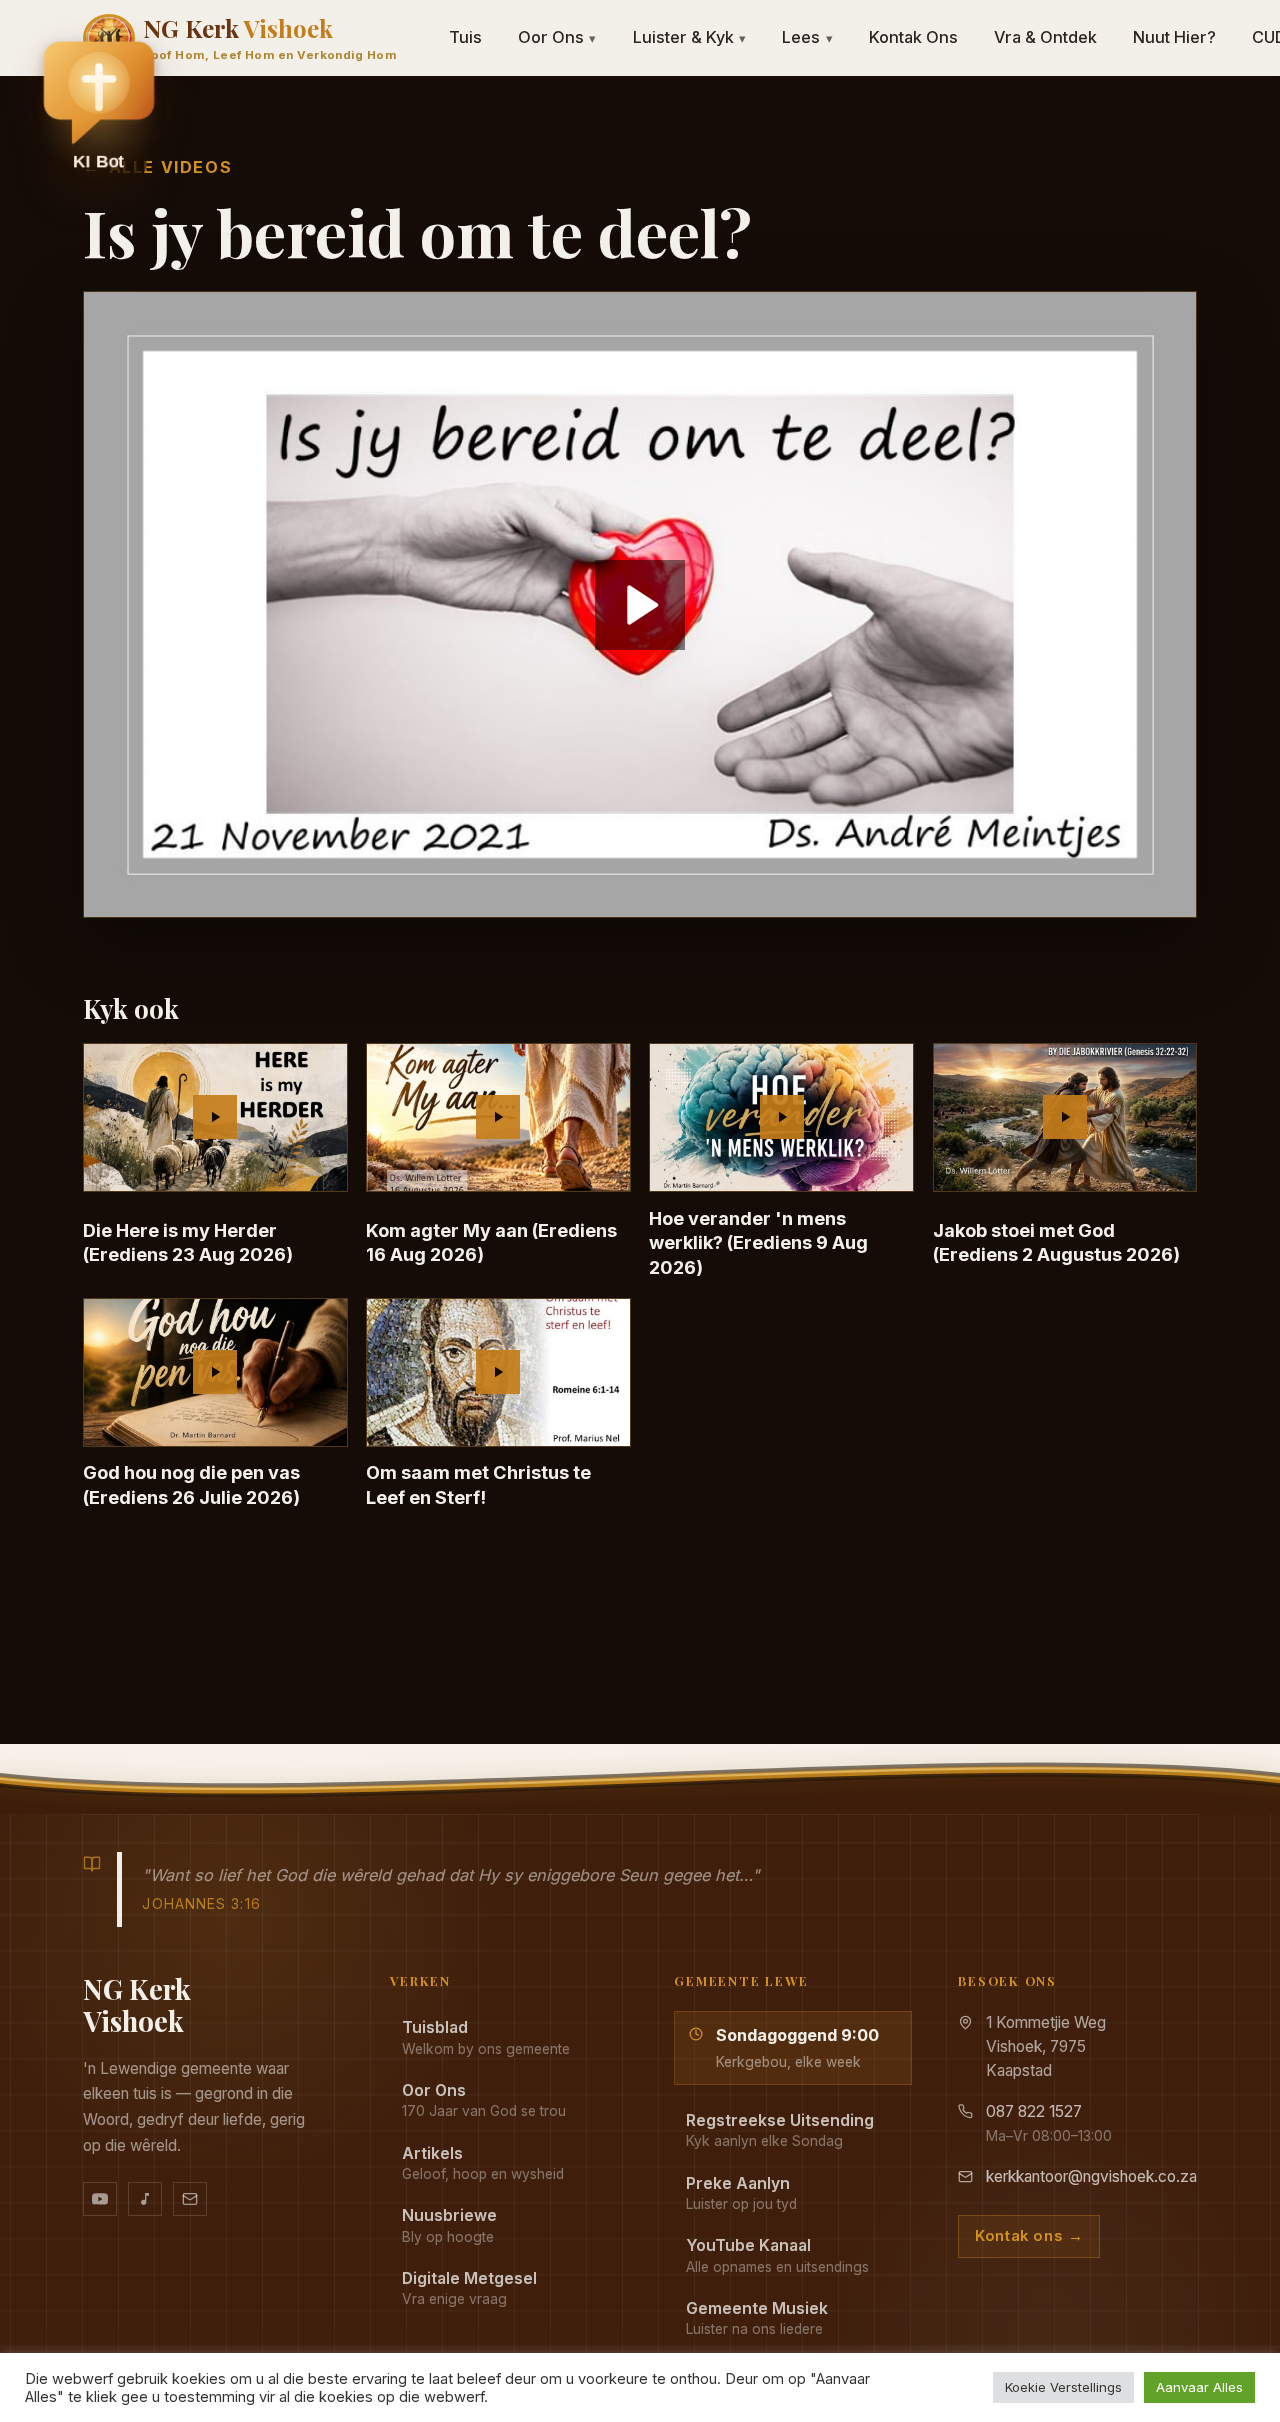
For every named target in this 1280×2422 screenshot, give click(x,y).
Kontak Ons (913, 37)
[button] (99, 111)
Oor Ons (557, 37)
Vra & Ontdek (1045, 37)
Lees (807, 37)
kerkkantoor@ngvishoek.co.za (1091, 2176)
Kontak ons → (1029, 2236)
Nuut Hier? (1174, 37)
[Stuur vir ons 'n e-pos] (190, 2199)
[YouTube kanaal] (100, 2199)
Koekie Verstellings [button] (1063, 2387)
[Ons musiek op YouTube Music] (145, 2199)
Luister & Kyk (690, 37)
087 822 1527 (1034, 2111)
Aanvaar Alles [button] (1199, 2387)
